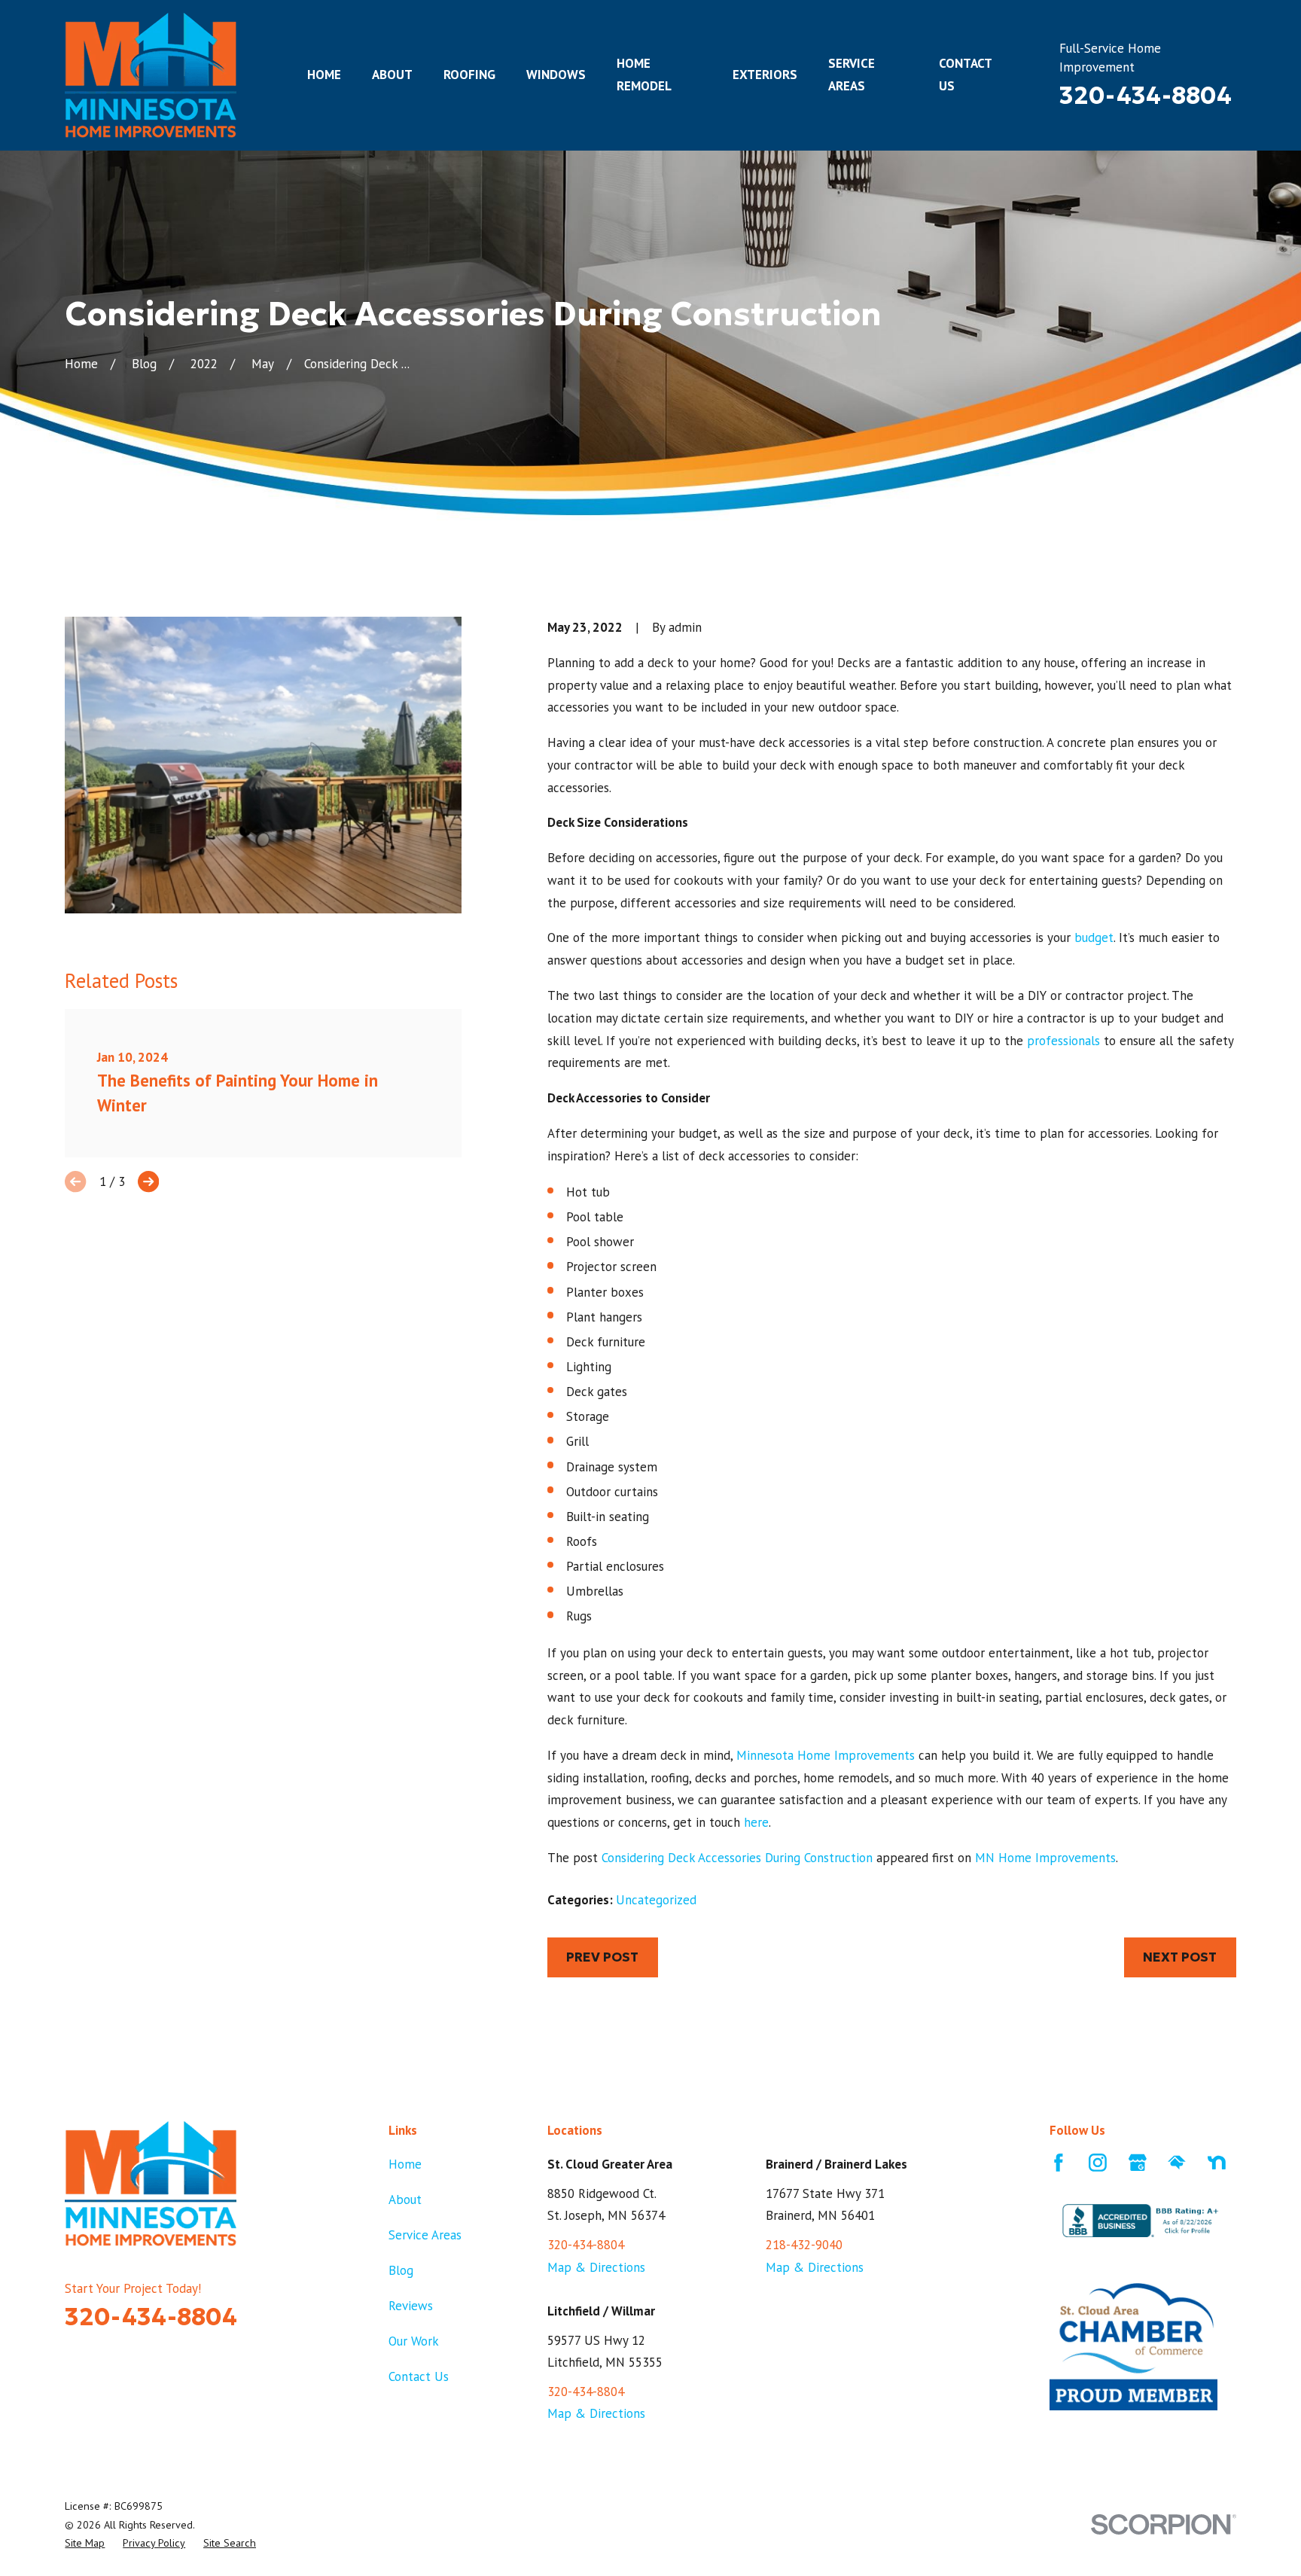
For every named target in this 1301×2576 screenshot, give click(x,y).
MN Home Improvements (1045, 1858)
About (405, 2200)
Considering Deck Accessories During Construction (737, 1858)
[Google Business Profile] (1138, 2163)
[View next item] (148, 1181)
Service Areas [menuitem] (852, 75)
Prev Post (602, 1957)
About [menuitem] (392, 75)
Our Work (414, 2341)
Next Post (1180, 1957)
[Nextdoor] (1217, 2163)
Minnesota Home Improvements (826, 1755)
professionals (1063, 1041)
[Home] (151, 75)
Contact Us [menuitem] (965, 75)
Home (405, 2164)
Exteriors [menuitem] (765, 75)
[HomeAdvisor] (1177, 2163)
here (756, 1822)
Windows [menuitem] (556, 75)
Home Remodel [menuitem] (644, 75)
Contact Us (419, 2376)
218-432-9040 (804, 2245)
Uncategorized (656, 1900)
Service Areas (425, 2235)
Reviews (411, 2306)
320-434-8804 (1146, 96)
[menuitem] (85, 2543)
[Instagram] (1098, 2163)
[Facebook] (1059, 2163)
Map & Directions (596, 2267)
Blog (401, 2270)
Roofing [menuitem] (469, 75)
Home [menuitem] (324, 75)
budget (1094, 937)
